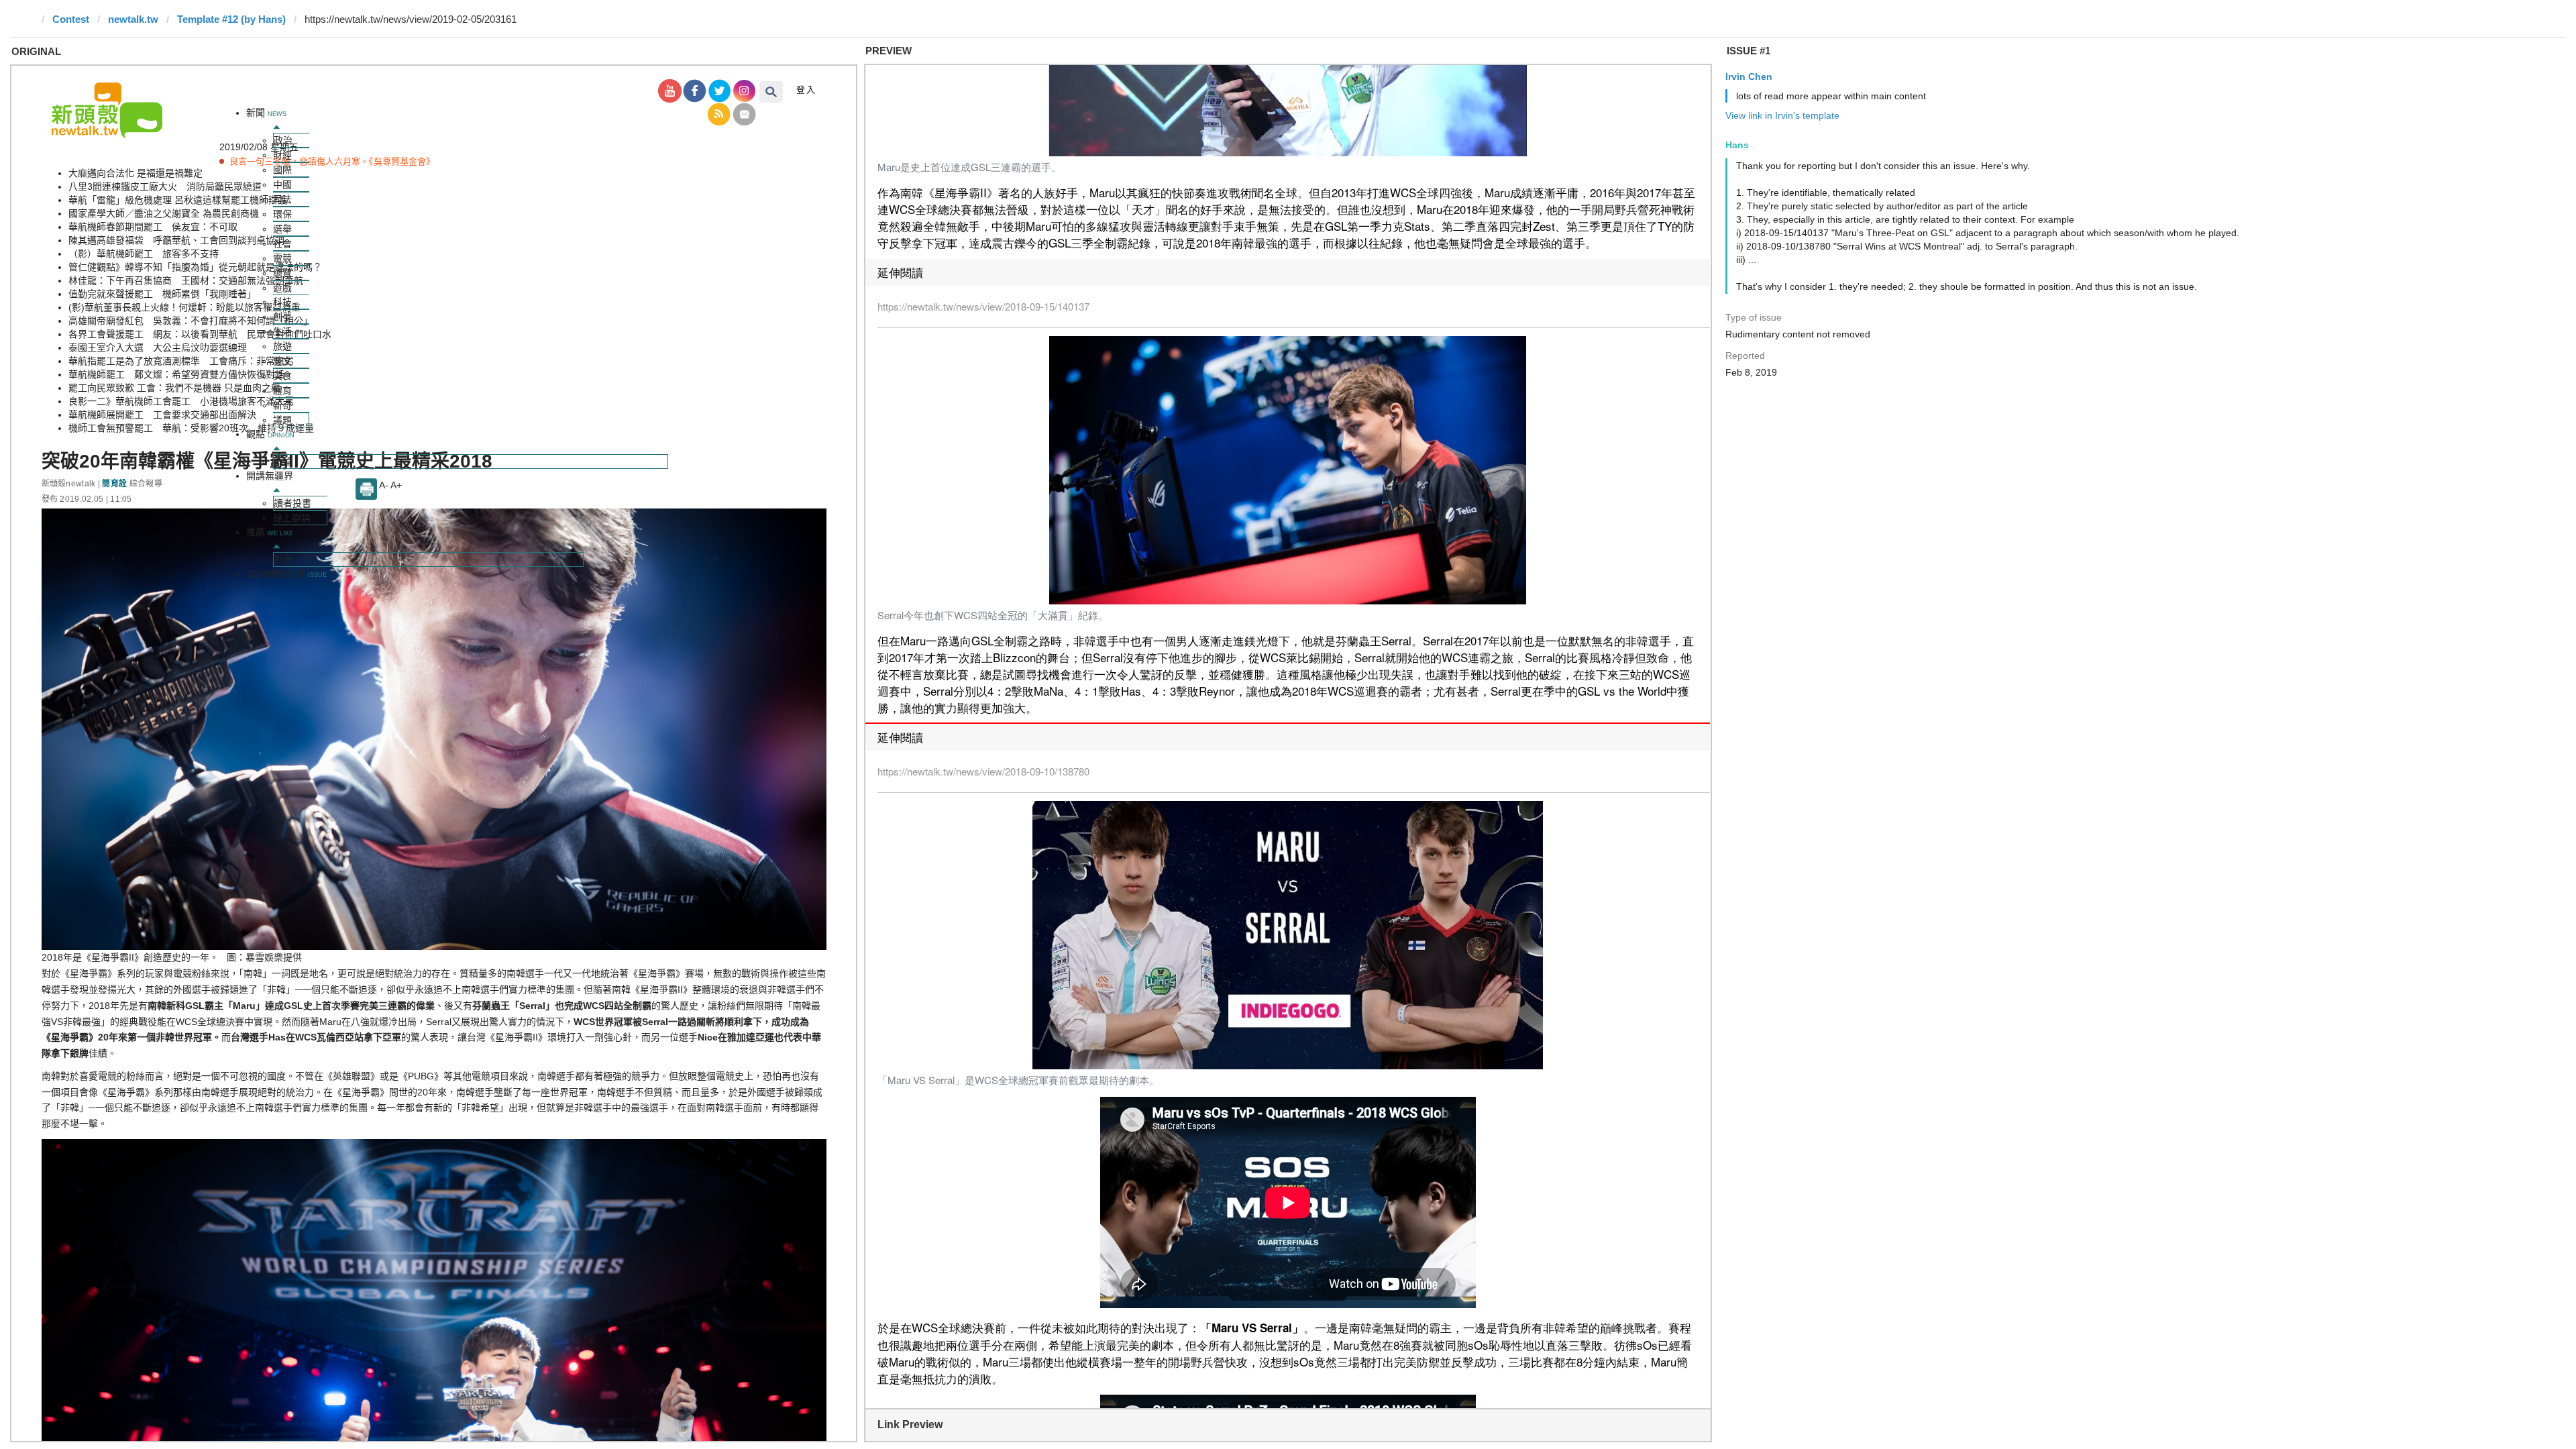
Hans (1737, 145)
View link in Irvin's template (1782, 115)
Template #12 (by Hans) (231, 19)
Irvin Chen (1749, 76)
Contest (71, 19)
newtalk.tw (133, 19)
